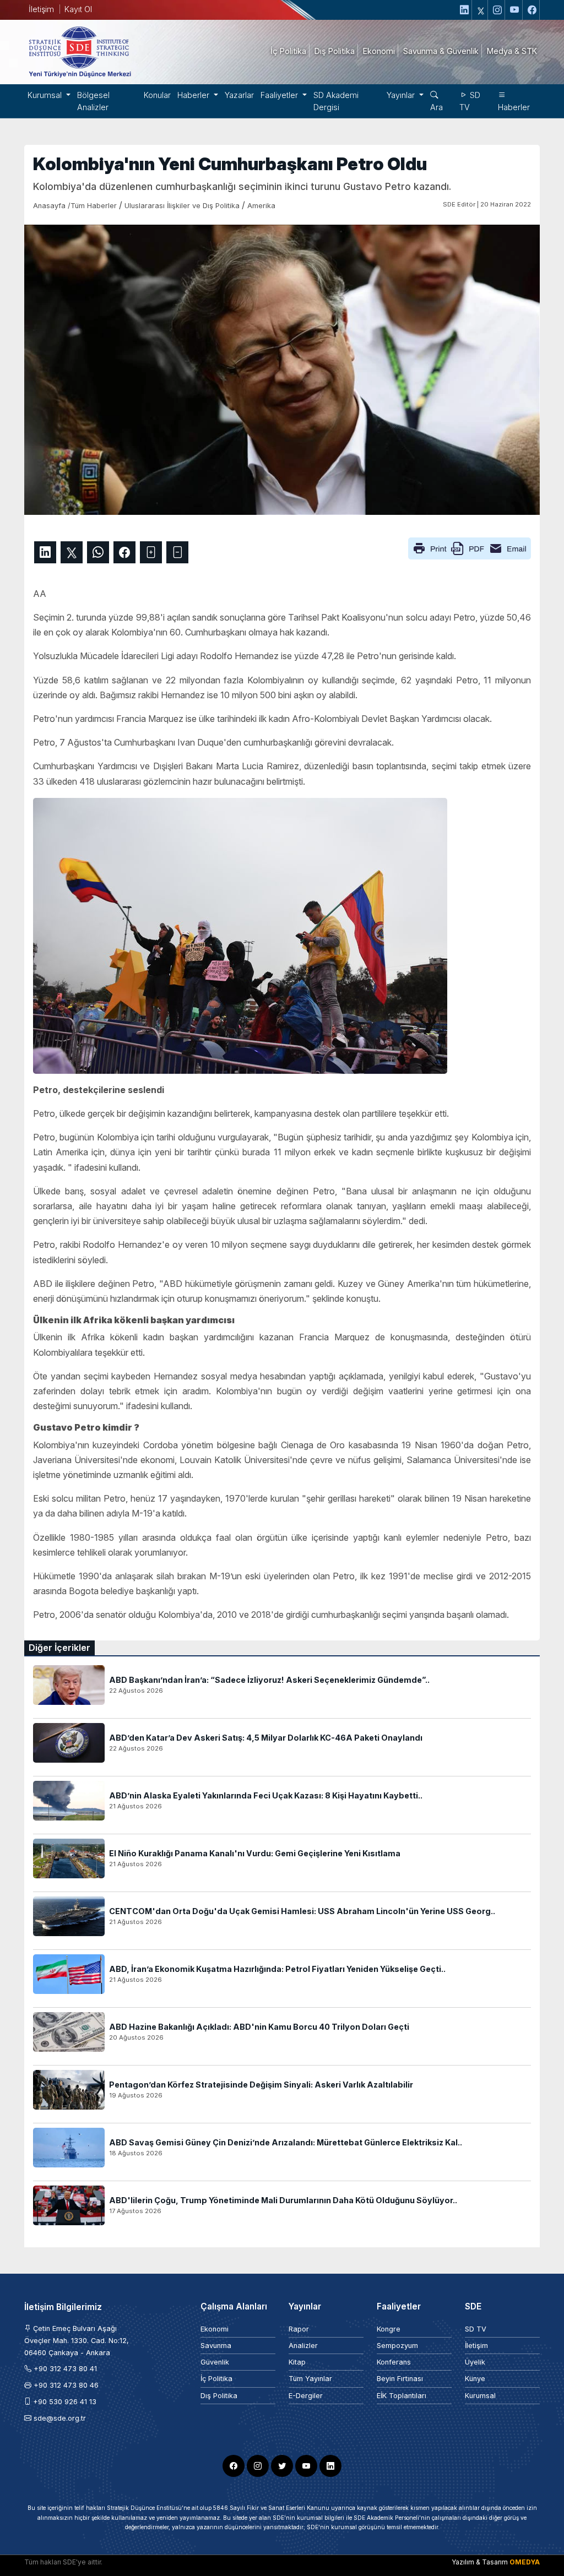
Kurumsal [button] (46, 95)
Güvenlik (215, 2362)
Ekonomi (215, 2329)
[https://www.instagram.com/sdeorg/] (498, 10)
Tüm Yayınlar (310, 2379)
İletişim (41, 9)
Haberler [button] (194, 95)
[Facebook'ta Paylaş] (124, 552)
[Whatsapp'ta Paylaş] (98, 552)
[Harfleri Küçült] (177, 552)
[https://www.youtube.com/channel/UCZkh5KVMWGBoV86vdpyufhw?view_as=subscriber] (515, 10)
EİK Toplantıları (402, 2396)
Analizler (303, 2346)
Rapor (299, 2329)
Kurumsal (480, 2396)
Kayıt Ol (78, 9)
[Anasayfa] (79, 51)
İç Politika (216, 2379)
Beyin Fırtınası (400, 2379)
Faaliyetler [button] (280, 95)
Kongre (389, 2329)
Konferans (394, 2362)
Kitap (297, 2362)
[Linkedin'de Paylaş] (45, 552)
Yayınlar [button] (402, 95)
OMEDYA (525, 2562)
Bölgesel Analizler (93, 101)
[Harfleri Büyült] (151, 552)
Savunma (216, 2346)
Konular (157, 95)
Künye (475, 2379)
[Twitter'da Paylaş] (72, 552)
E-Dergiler (306, 2396)
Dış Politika (219, 2396)
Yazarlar (239, 95)
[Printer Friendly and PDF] (470, 547)
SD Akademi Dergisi (336, 101)
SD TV (470, 101)
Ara (436, 107)
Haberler (514, 107)
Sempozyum (397, 2346)
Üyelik (475, 2362)
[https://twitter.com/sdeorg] (481, 10)
